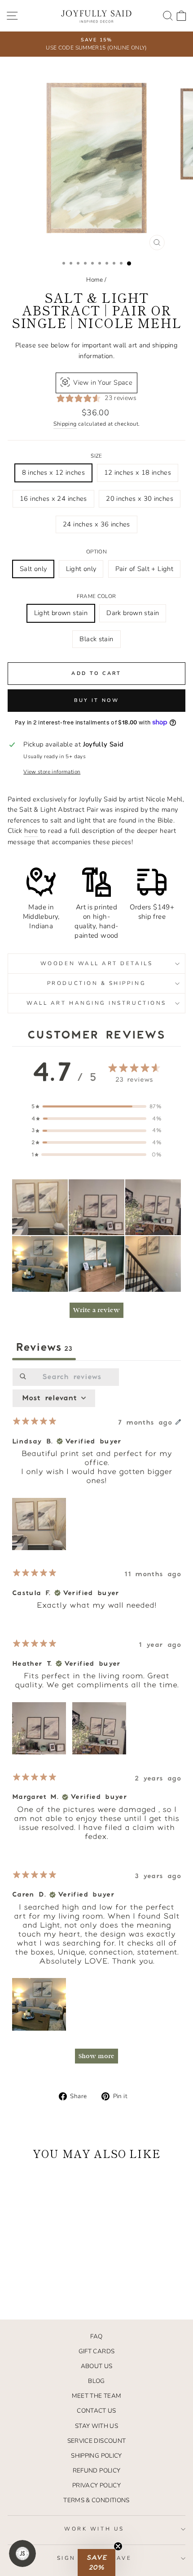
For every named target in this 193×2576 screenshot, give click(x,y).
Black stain (96, 639)
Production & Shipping (96, 983)
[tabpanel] (96, 1720)
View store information (52, 772)
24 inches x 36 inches (96, 524)
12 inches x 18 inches (138, 472)
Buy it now (97, 700)
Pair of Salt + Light (144, 569)
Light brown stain (61, 613)
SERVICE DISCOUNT (97, 2441)
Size (96, 456)
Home (94, 280)
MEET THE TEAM (97, 2396)
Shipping (65, 424)
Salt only (33, 569)
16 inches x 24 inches (53, 499)
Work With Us (94, 2529)
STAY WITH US (96, 2426)
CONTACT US (96, 2411)
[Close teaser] (118, 2546)
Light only (81, 569)
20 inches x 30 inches (140, 499)
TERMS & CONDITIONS (96, 2500)
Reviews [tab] (44, 1348)
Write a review (96, 1310)
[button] (40, 1207)
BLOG (96, 2381)
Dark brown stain (133, 613)
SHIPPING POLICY (96, 2456)
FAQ (96, 2336)
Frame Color (96, 596)
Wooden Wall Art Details (96, 963)
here (31, 831)
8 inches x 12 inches (53, 472)
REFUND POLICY (97, 2470)
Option (96, 552)
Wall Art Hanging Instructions (96, 1003)
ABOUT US (97, 2366)
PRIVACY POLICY (96, 2485)
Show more (96, 2056)
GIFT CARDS (97, 2351)
